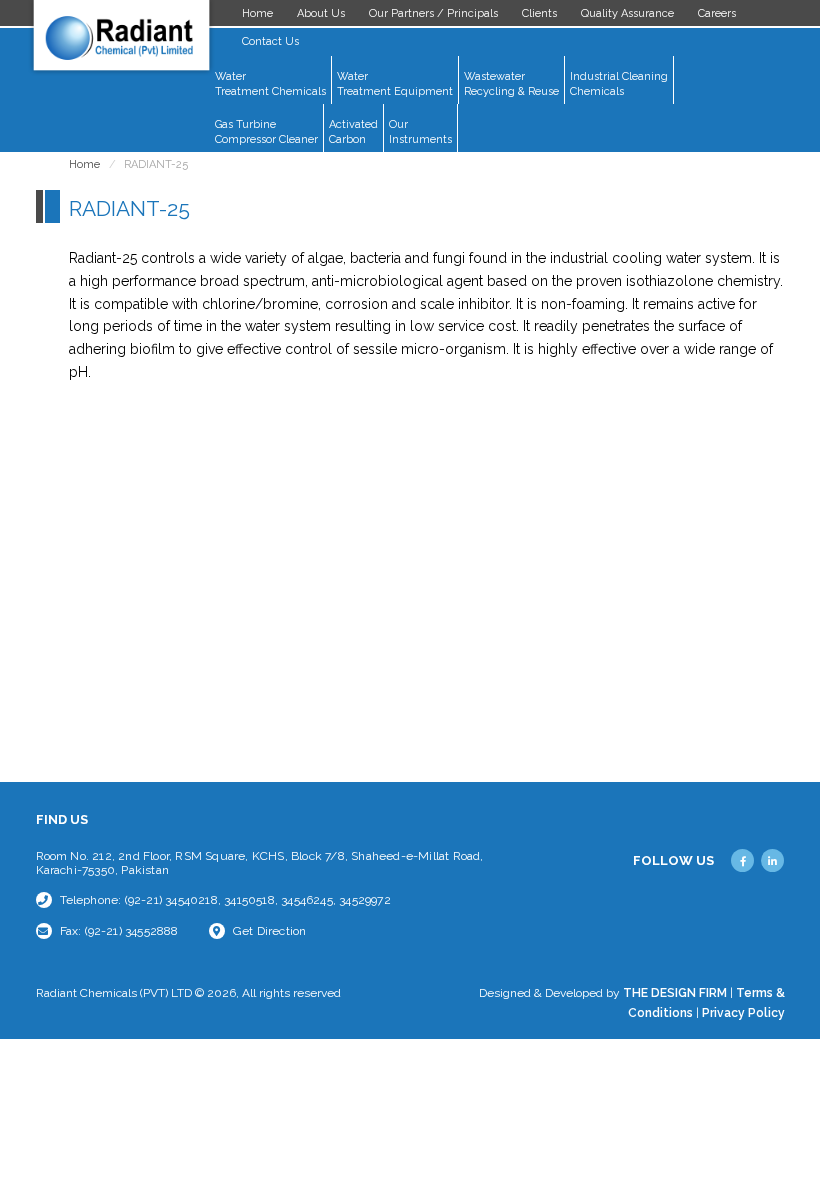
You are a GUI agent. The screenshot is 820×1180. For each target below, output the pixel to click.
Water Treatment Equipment (395, 84)
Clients (539, 13)
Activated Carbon (353, 132)
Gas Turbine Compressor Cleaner (266, 132)
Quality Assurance (627, 13)
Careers (717, 13)
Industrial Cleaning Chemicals (619, 84)
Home (257, 13)
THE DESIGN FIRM (675, 993)
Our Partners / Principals (433, 13)
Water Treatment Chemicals (270, 84)
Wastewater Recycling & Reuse (511, 84)
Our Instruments (420, 132)
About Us (321, 13)
